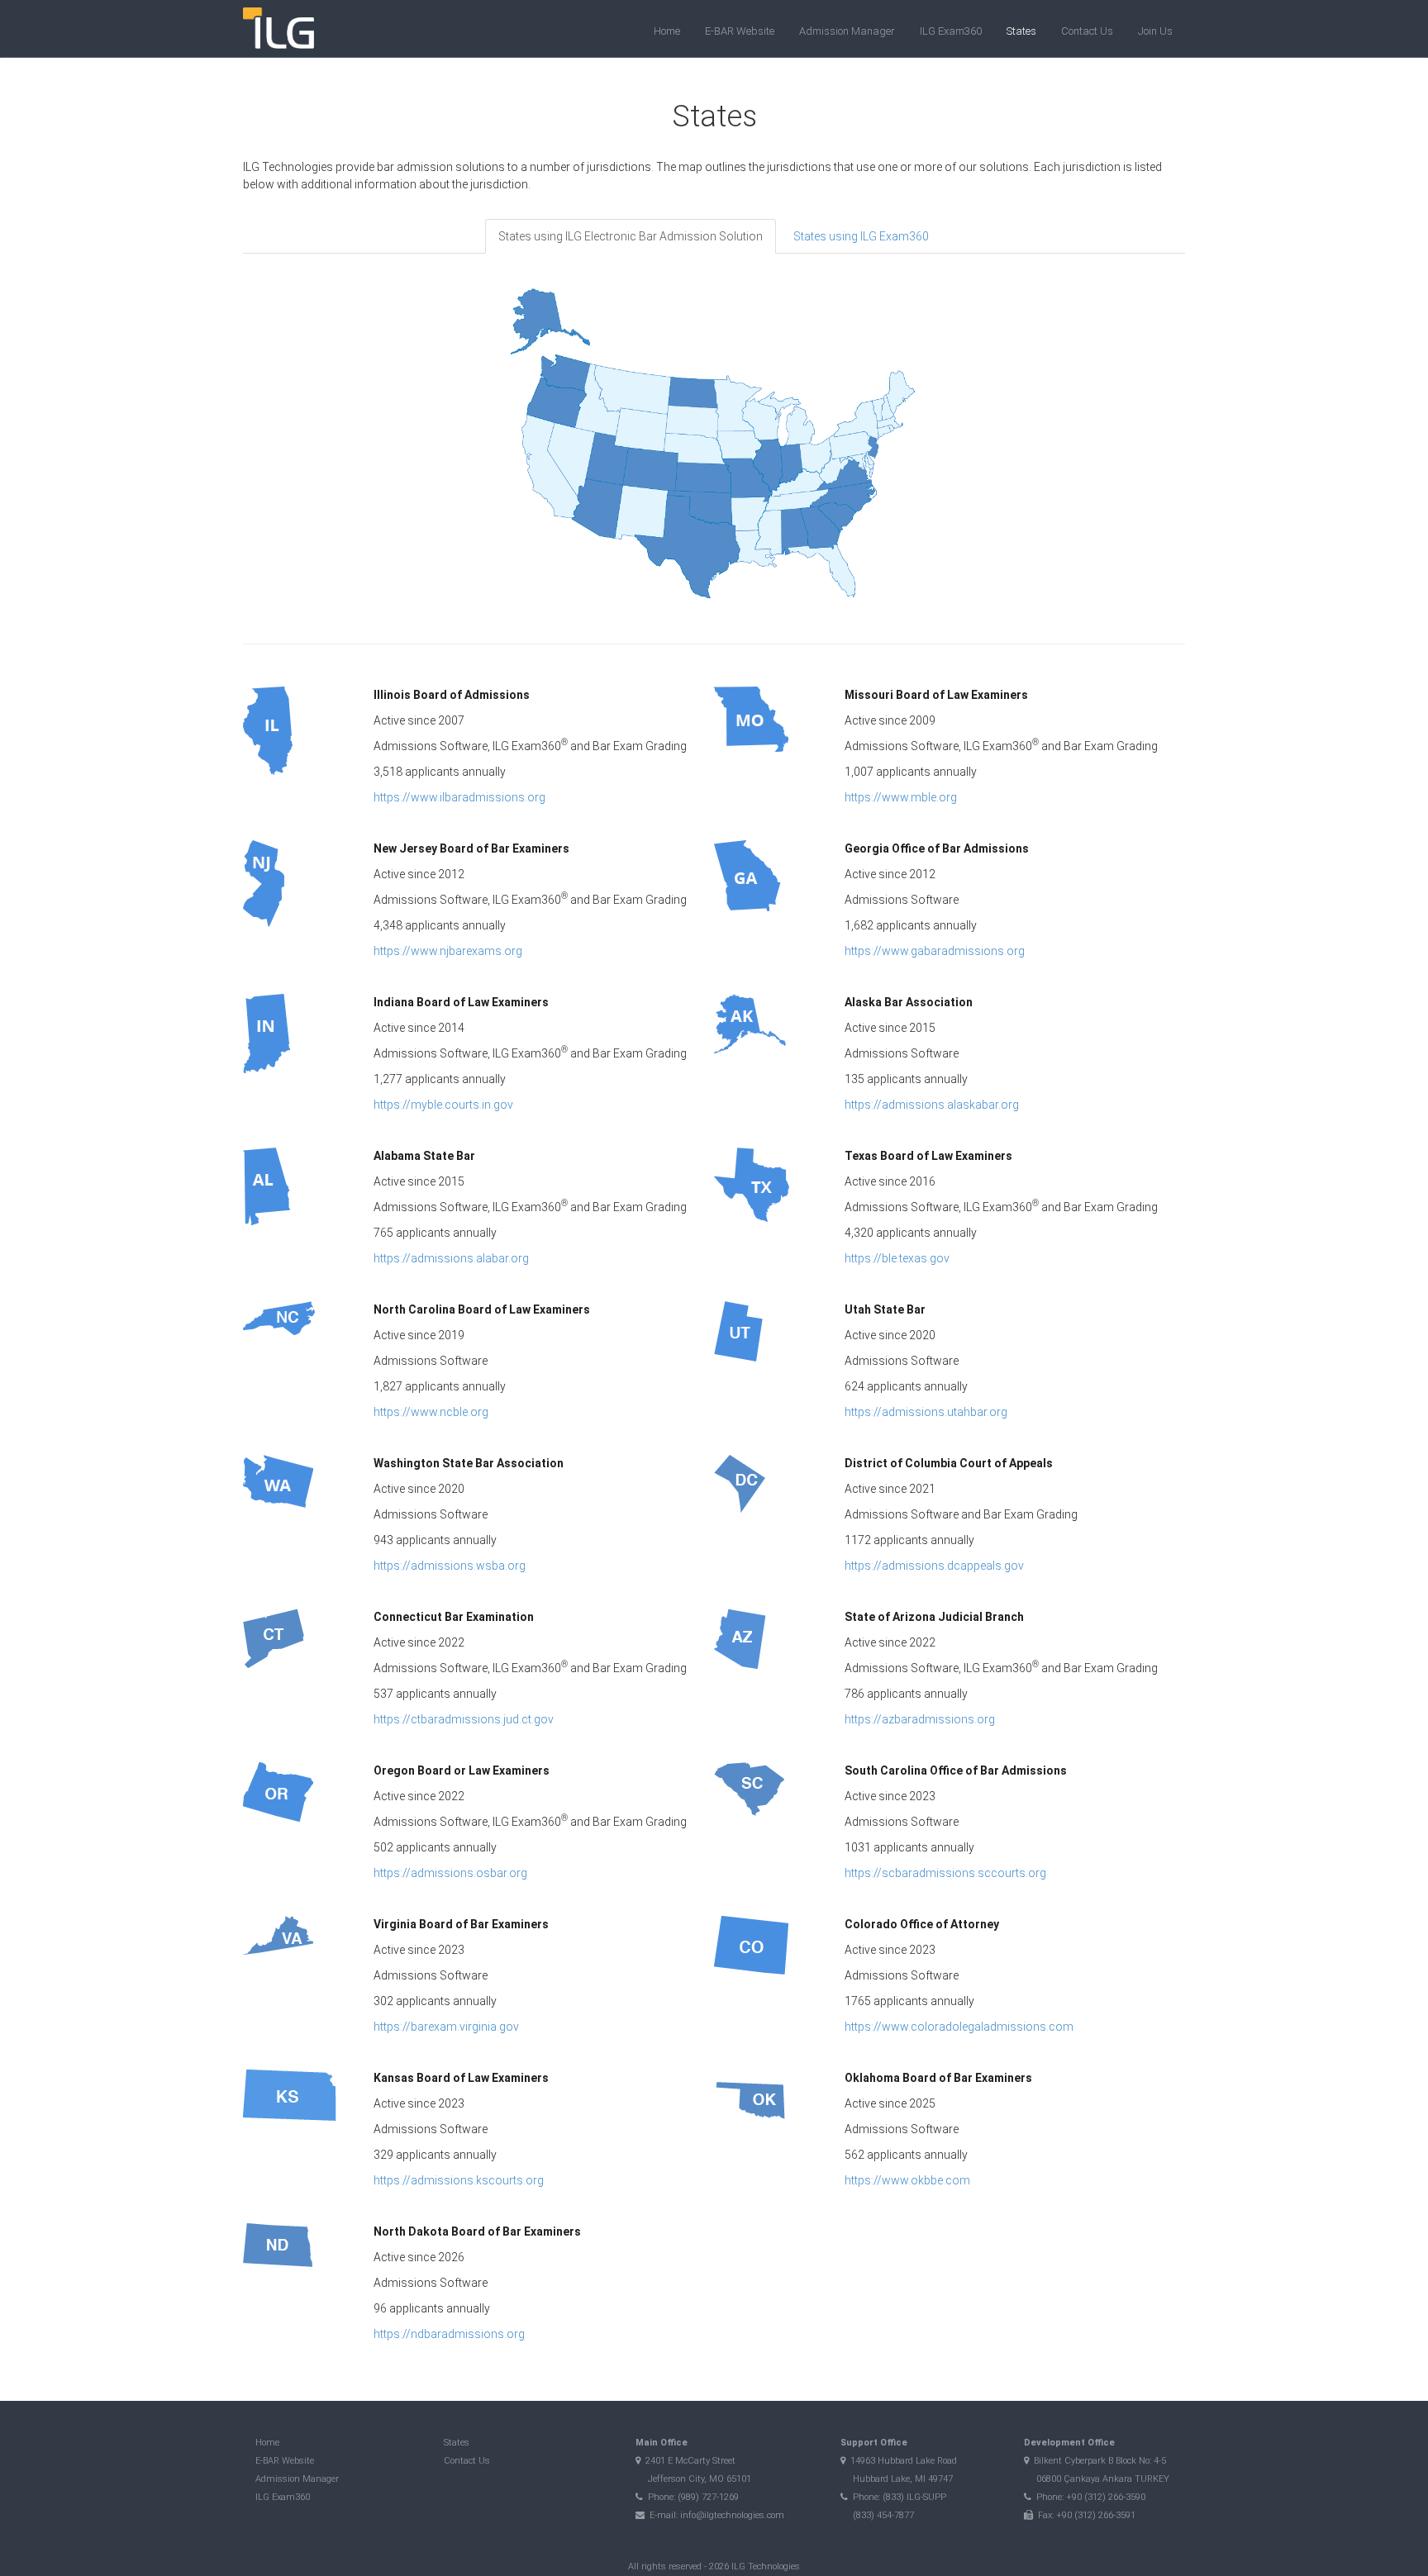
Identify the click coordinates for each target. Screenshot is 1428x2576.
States (1021, 31)
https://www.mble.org (901, 797)
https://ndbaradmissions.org (449, 2334)
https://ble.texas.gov (897, 1258)
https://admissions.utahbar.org (926, 1412)
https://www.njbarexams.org (448, 951)
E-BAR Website (740, 31)
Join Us (1155, 31)
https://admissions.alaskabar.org (932, 1105)
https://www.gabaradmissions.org (935, 951)
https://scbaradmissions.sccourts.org (945, 1873)
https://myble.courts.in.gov (443, 1105)
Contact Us (1087, 31)
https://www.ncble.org (431, 1412)
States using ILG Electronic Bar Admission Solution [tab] (631, 236)
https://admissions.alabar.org (451, 1258)
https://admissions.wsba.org (450, 1566)
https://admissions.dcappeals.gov (934, 1566)
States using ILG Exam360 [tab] (861, 236)
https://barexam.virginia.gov (446, 2027)
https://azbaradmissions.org (920, 1719)
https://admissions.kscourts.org (459, 2180)
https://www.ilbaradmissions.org (459, 797)
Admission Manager (847, 31)
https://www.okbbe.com (907, 2180)
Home (667, 31)
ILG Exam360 (951, 31)
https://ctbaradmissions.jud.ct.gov (464, 1719)
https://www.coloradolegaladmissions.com (959, 2027)
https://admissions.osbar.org (450, 1873)
